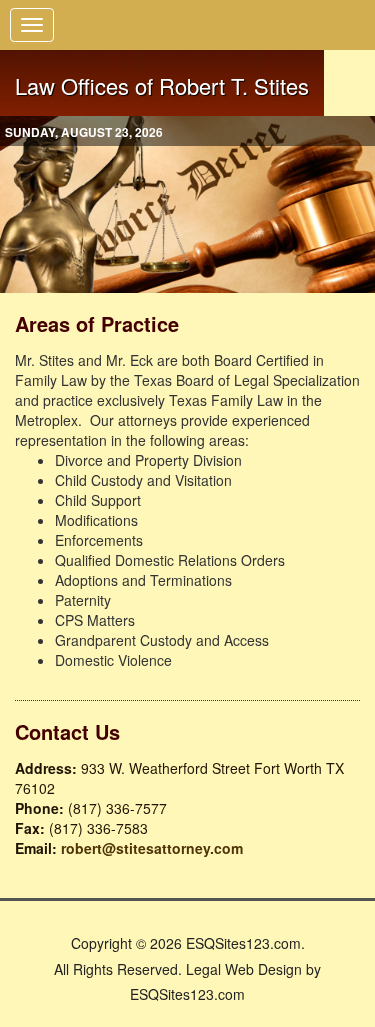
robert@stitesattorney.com (152, 848)
